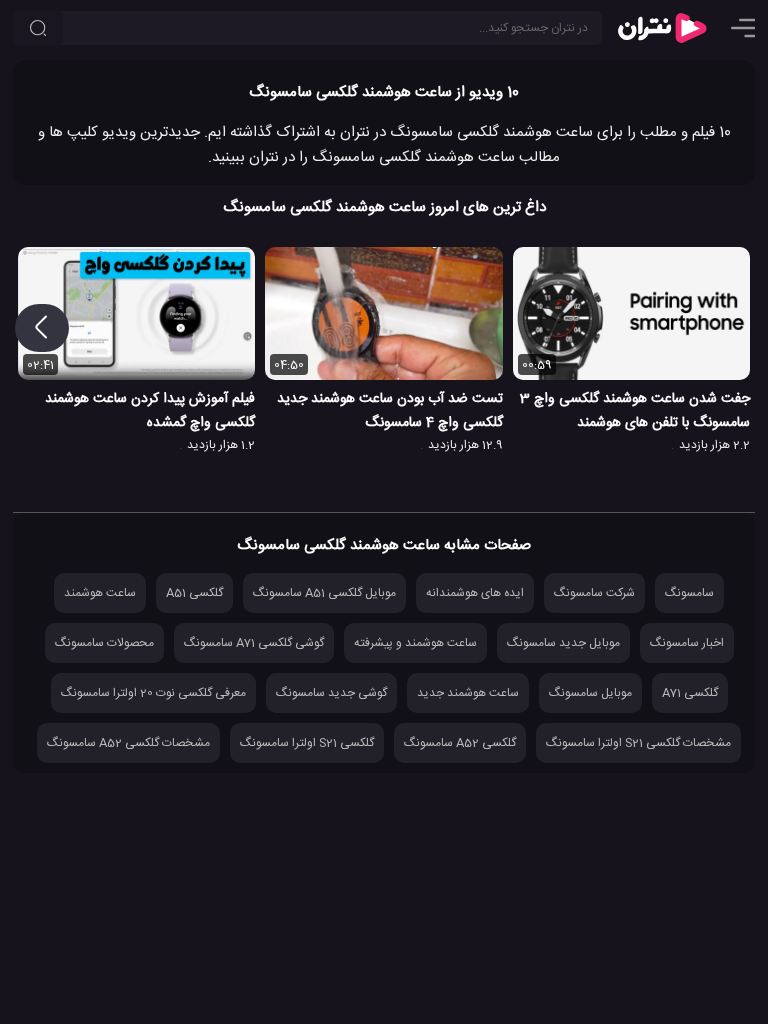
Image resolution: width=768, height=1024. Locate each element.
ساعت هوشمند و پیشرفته (415, 643)
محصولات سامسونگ (104, 643)
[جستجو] (38, 28)
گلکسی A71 (690, 693)
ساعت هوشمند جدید (468, 693)
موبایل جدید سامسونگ (563, 643)
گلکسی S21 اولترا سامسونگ (307, 743)
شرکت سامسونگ (594, 593)
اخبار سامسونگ (687, 643)
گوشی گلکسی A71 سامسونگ (254, 643)
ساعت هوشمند (100, 593)
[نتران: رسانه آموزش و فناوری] (662, 28)
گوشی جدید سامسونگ (331, 693)
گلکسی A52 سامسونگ (460, 743)
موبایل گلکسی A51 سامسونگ (324, 593)
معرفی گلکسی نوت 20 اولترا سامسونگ (153, 693)
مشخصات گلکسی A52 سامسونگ (128, 743)
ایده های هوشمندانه (475, 593)
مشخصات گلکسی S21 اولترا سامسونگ (638, 743)
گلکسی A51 (194, 593)
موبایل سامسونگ (590, 693)
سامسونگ (689, 593)
